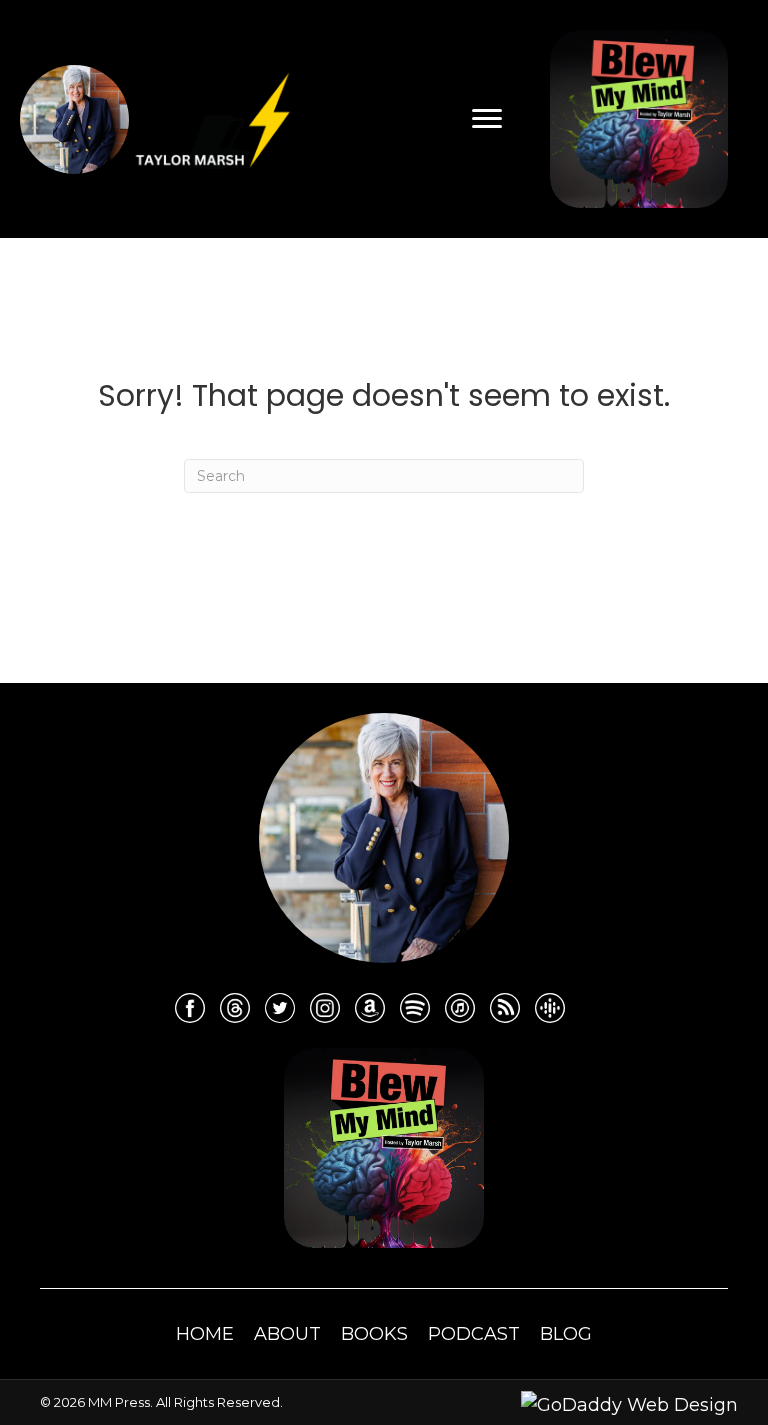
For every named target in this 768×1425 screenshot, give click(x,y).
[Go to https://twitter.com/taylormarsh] (280, 1008)
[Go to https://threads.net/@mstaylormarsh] (235, 1008)
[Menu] (487, 119)
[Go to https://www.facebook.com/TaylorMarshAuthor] (190, 1008)
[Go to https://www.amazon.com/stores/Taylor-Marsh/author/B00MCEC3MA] (370, 1008)
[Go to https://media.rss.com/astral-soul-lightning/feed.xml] (505, 1008)
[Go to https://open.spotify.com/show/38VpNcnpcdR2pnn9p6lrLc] (415, 1008)
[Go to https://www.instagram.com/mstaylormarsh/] (325, 1008)
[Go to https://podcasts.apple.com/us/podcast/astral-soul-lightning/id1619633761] (460, 1008)
